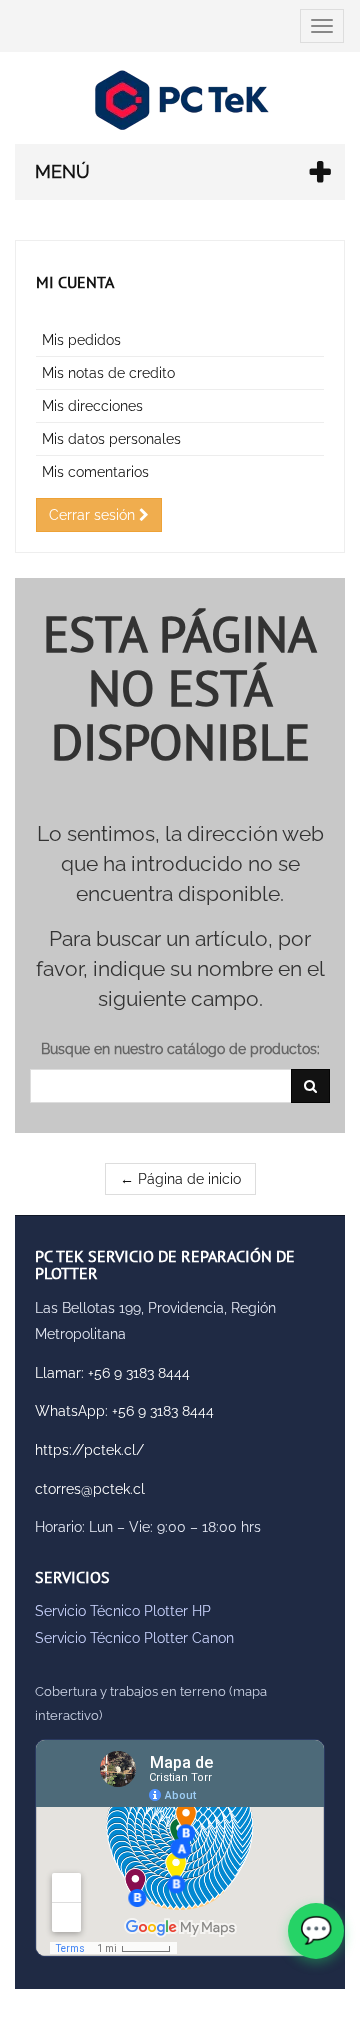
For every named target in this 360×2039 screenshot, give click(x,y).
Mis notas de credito (108, 373)
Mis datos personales (111, 439)
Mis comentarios (95, 472)
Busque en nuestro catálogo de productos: (180, 1049)
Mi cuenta (75, 282)
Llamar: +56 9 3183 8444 (112, 1373)
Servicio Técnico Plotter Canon (134, 1638)
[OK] (310, 1086)
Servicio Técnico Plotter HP (123, 1611)
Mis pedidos (81, 340)
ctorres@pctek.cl (90, 1489)
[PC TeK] (180, 100)
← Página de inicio (180, 1179)
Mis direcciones (92, 406)
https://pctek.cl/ (89, 1450)
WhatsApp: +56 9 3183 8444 (124, 1411)
